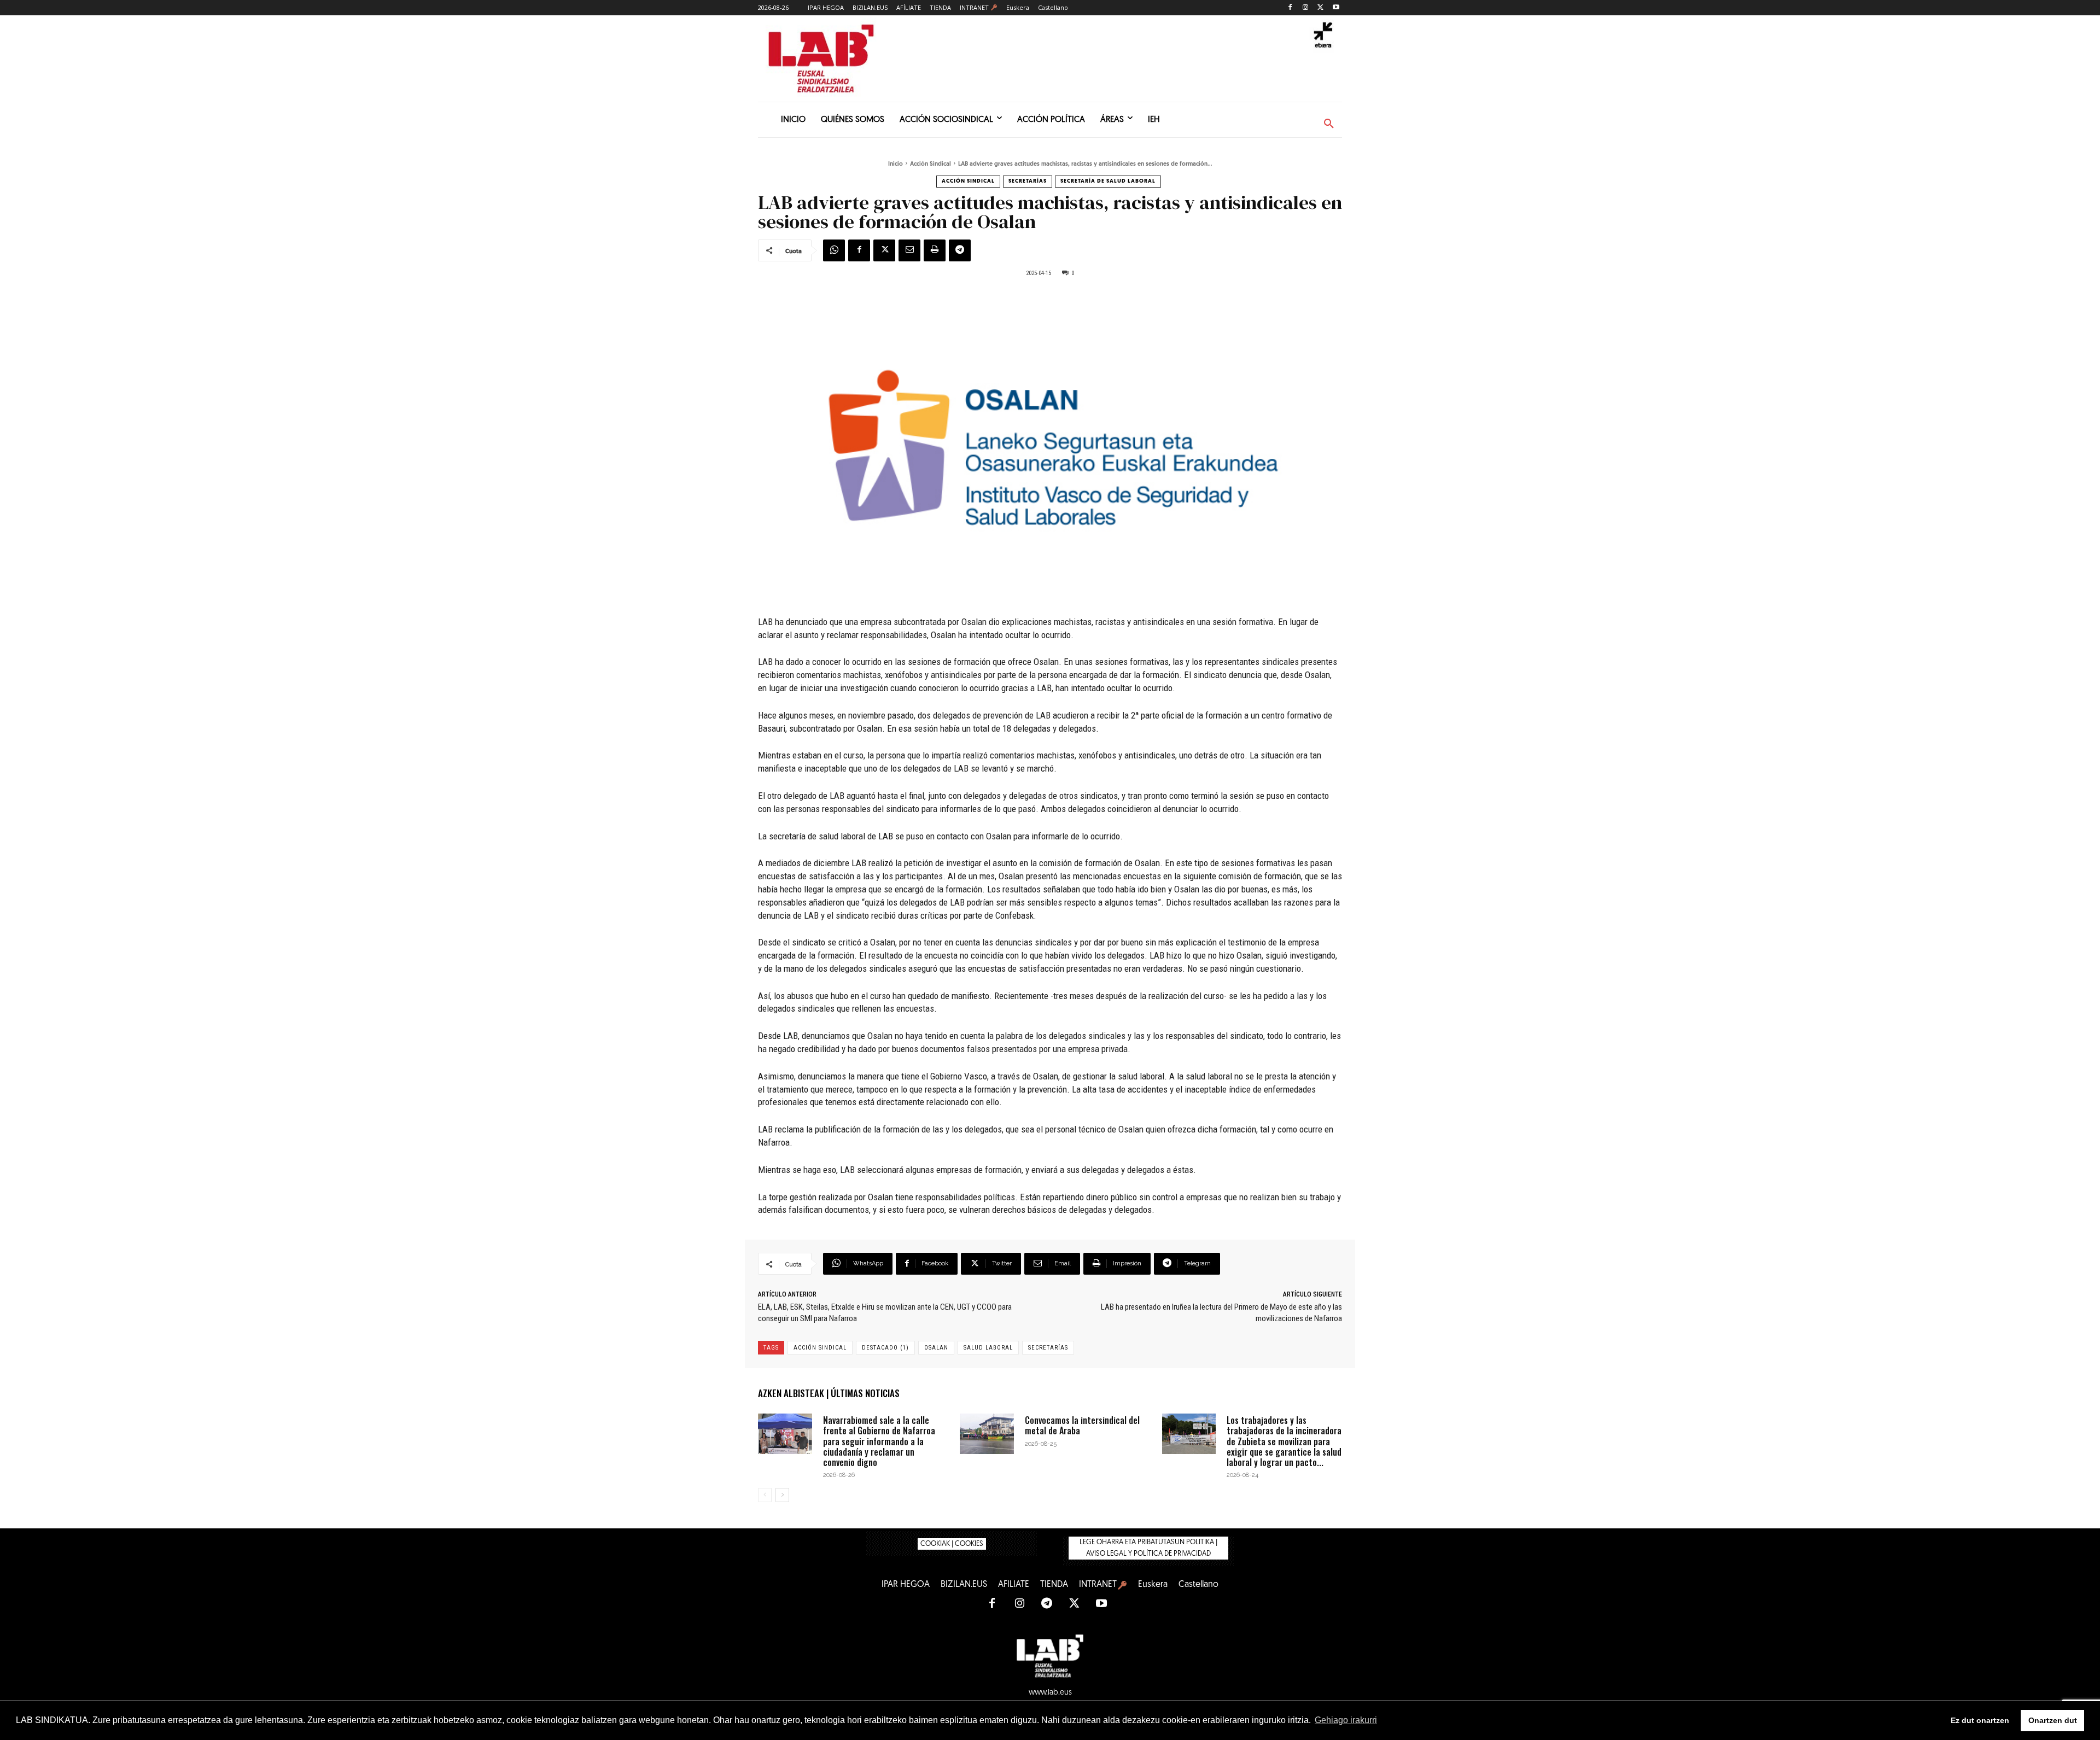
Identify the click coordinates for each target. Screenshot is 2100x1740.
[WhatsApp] (834, 250)
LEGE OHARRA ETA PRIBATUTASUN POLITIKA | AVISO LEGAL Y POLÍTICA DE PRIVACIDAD (1148, 1548)
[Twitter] (1320, 8)
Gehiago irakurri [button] (1346, 1720)
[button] (1329, 124)
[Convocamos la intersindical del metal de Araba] (987, 1434)
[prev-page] (765, 1495)
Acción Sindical (931, 164)
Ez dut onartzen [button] (1980, 1720)
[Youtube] (1336, 8)
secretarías (1048, 1348)
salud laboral (988, 1348)
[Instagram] (1306, 8)
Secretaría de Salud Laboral (1108, 181)
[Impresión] (935, 250)
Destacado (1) (885, 1348)
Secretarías (1028, 181)
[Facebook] (1290, 8)
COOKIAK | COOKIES (952, 1544)
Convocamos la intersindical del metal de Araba (1082, 1425)
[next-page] (782, 1495)
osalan (936, 1348)
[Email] (909, 250)
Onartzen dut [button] (2053, 1720)
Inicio (896, 164)
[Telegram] (960, 250)
